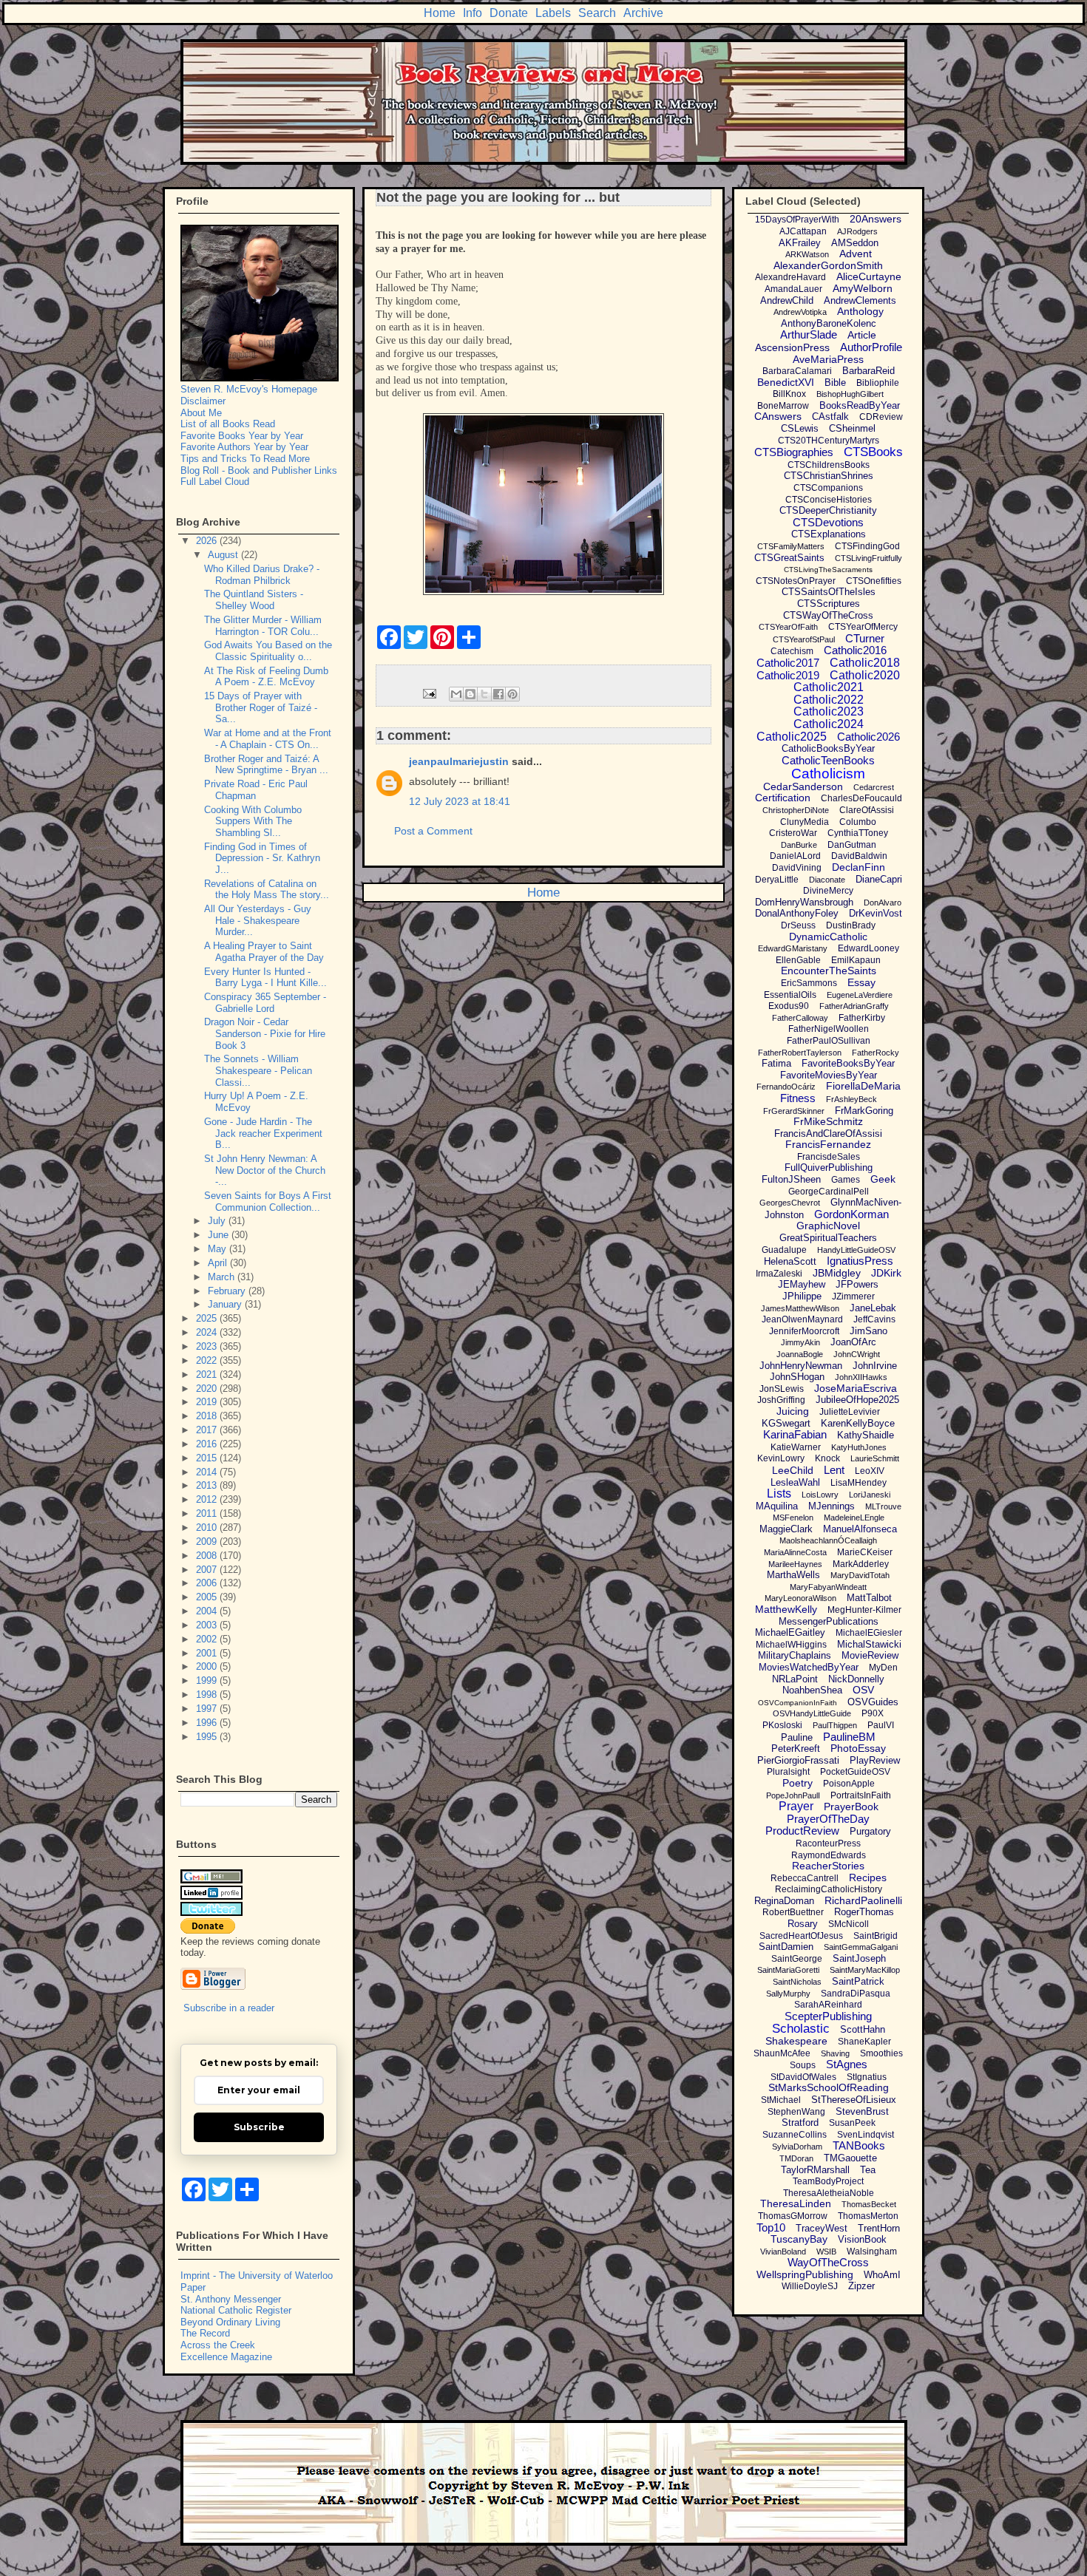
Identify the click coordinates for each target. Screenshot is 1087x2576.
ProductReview (802, 1831)
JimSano (868, 1331)
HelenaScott (790, 1261)
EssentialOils (790, 995)
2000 (208, 1666)
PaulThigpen (835, 1725)
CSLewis (800, 428)
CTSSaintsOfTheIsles (829, 592)
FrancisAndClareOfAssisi (828, 1134)
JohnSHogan (797, 1377)
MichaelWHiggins (791, 1645)
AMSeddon (855, 243)
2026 (208, 541)
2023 (208, 1346)
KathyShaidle (866, 1435)
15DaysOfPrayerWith (797, 220)
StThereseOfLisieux (854, 2100)
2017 (208, 1430)
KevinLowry (781, 1458)
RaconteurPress (828, 1843)
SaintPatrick (858, 1981)
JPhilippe (802, 1296)
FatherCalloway (800, 1018)
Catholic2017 (788, 663)
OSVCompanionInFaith (798, 1703)
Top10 (771, 2227)
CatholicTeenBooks (828, 760)
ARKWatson (807, 254)
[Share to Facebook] (498, 694)
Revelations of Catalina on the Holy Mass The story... (267, 890)
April (219, 1263)
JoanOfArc (853, 1342)
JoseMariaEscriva (856, 1388)
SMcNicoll (849, 1924)
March (223, 1277)
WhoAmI (882, 2275)
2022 (208, 1360)
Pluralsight (788, 1772)
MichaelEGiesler (869, 1633)
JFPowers (857, 1284)
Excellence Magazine (226, 2357)
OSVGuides (873, 1702)
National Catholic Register (236, 2310)
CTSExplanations (829, 534)
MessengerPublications (829, 1621)
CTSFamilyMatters (791, 546)
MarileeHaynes (795, 1564)
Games (846, 1180)
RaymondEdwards (829, 1855)
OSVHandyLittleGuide (812, 1713)
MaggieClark (786, 1529)
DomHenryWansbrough (804, 902)
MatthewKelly (786, 1609)
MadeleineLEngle (854, 1518)
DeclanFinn (859, 867)
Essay (861, 982)
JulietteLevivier (850, 1412)
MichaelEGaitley (790, 1632)
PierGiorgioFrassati (798, 1760)
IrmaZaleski (779, 1274)
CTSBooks (873, 452)
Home (440, 13)
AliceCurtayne (869, 276)
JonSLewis (782, 1389)
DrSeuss (798, 925)
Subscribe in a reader (229, 2008)
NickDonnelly (856, 1679)
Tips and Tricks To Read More (245, 459)
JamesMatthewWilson (800, 1308)
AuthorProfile (871, 347)
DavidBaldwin (859, 856)
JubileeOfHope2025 (857, 1400)
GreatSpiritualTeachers (828, 1238)
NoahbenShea (812, 1690)
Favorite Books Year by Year (242, 436)
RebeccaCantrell (805, 1878)
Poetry (798, 1783)
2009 (208, 1542)
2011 (208, 1513)
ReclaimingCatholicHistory (829, 1889)
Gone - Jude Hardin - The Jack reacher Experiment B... (263, 1133)
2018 (208, 1416)
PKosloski (782, 1725)
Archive (643, 13)
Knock (827, 1458)
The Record (205, 2333)
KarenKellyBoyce (858, 1423)
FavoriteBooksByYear (848, 1063)
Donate (509, 13)
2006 (208, 1583)
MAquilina (777, 1506)
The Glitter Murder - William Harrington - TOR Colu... (263, 626)
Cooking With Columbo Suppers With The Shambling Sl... (253, 821)
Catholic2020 (865, 675)
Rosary (803, 1924)
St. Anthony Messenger (231, 2299)
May (219, 1249)
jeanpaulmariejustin (459, 761)
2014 (208, 1472)
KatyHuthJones (859, 1447)
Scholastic (801, 2029)
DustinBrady (851, 925)
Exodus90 (789, 1006)
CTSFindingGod (867, 546)
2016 (208, 1444)
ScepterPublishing (828, 2016)
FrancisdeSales (829, 1157)
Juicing (793, 1411)
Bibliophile (878, 383)
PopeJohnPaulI (793, 1795)
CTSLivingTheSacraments (828, 570)
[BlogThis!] (470, 694)
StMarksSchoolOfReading (829, 2087)
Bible (835, 383)
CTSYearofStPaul (804, 639)
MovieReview (870, 1655)
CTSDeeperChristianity (828, 510)
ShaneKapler (864, 2042)
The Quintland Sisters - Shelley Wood (254, 600)
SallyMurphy (788, 1994)
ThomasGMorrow (793, 2216)
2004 (208, 1611)
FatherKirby (862, 1018)
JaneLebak (873, 1308)
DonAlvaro (883, 903)
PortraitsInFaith (861, 1795)
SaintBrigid (876, 1936)
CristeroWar (793, 833)
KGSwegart (786, 1423)
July (218, 1221)
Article (862, 335)
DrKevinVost (876, 913)
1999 (208, 1680)
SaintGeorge (797, 1959)
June (220, 1235)
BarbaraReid (868, 371)
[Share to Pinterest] (512, 694)
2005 (208, 1597)
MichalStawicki (869, 1644)
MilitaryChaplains (795, 1655)
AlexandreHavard (790, 277)
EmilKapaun (856, 960)
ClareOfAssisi (867, 810)
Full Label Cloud (215, 482)
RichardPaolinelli (863, 1900)
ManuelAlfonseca (860, 1529)
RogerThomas (864, 1912)
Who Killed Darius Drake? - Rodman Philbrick (262, 575)
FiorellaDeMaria (863, 1086)
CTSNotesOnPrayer (796, 581)
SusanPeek (852, 2123)
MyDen (883, 1668)
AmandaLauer (793, 289)
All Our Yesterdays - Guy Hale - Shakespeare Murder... (258, 920)
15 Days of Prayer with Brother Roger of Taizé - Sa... (261, 707)
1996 (208, 1723)
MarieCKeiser (865, 1552)
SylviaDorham (797, 2147)
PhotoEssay (858, 1748)
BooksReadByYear (860, 405)
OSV (863, 1690)
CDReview (881, 417)
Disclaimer (203, 401)
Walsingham (872, 2252)
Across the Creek (218, 2345)
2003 (208, 1625)
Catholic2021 (829, 687)
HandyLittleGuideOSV (856, 1250)
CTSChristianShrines (829, 476)
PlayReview (875, 1760)
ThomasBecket (869, 2204)
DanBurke (799, 845)
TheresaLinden (796, 2203)
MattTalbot (869, 1598)
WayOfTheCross (828, 2262)
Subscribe (259, 2127)
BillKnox (789, 394)
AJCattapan (803, 231)
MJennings (832, 1506)
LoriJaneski (870, 1495)
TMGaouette (850, 2158)
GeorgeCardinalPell (829, 1192)
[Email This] (456, 694)
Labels (553, 13)
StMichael (781, 2100)
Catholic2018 (865, 663)
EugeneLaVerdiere (860, 995)
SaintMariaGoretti (788, 1970)
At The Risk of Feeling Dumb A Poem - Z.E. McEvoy (266, 677)
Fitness (798, 1098)
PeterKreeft (796, 1749)
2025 (208, 1318)
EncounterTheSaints (829, 971)
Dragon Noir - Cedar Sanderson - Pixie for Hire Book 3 (265, 1033)
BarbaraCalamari (797, 371)
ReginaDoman (784, 1901)
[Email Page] (429, 693)
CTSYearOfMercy (863, 627)
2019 (208, 1402)
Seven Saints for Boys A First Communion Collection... (268, 1202)
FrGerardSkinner (794, 1111)
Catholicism (828, 774)
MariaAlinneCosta (795, 1552)
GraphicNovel (828, 1226)
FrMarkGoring (864, 1111)
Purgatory (870, 1831)
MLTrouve (883, 1506)
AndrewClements (860, 300)
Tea (868, 2170)
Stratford (800, 2123)
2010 (208, 1527)
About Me (201, 413)
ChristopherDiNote (796, 810)
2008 (208, 1556)
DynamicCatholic (828, 937)
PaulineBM (849, 1737)
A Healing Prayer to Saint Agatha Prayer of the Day (264, 952)
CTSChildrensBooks (829, 465)
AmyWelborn (863, 288)
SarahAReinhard (828, 2005)
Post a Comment (433, 831)
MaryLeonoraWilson (800, 1598)
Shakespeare (796, 2041)
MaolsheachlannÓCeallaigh (828, 1540)
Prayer (796, 1806)
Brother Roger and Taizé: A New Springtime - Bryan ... (266, 765)
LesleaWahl (795, 1482)
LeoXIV (870, 1471)
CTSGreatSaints (789, 558)
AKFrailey (800, 243)
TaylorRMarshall (815, 2170)
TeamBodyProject (828, 2181)
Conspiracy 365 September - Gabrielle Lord (265, 1003)
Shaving (835, 2053)
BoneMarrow (783, 406)
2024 (208, 1332)
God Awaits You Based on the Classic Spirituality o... (268, 651)
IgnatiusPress (860, 1261)
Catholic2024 (829, 724)
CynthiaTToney (858, 833)
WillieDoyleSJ (810, 2286)
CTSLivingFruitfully (868, 558)
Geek (883, 1179)
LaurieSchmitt (875, 1458)
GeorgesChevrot (790, 1203)
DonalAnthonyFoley (797, 913)
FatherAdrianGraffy (854, 1006)
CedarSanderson (803, 786)
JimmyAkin (800, 1342)
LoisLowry (820, 1495)
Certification (783, 798)
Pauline (797, 1737)
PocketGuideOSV (855, 1772)
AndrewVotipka (800, 312)
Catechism (792, 651)
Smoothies (881, 2053)
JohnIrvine (875, 1366)
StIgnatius (867, 2077)
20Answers (876, 219)
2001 (208, 1653)
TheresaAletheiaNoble (829, 2193)
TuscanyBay (799, 2239)
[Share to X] (484, 694)
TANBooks (859, 2145)
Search (597, 13)
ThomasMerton (868, 2216)
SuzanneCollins (795, 2135)
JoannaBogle (800, 1354)
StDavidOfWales (803, 2077)
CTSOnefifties (874, 581)
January (226, 1304)
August (224, 555)
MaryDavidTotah (860, 1575)
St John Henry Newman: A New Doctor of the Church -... (265, 1170)
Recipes (868, 1877)
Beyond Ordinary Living (230, 2322)
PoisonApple (849, 1784)
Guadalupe (784, 1250)
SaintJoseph (859, 1958)
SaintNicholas (797, 1982)
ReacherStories (828, 1866)
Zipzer (861, 2286)
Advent (856, 254)
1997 (208, 1709)
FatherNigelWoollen (829, 1029)
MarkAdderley (861, 1564)
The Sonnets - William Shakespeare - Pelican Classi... (258, 1070)
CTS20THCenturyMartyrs (829, 441)
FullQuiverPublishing (829, 1168)
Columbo (858, 822)
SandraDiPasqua (856, 1994)
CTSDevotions (828, 522)
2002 (208, 1639)
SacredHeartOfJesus (801, 1936)
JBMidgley (837, 1273)
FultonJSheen (791, 1179)
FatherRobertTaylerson (800, 1053)
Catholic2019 (788, 675)
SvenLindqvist (866, 2135)
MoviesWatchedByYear (809, 1667)
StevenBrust (862, 2111)
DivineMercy (828, 891)
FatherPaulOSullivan (829, 1041)
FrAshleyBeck (851, 1099)
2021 (208, 1374)
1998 (208, 1695)
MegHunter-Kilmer (864, 1610)
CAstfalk (830, 417)
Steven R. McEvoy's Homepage (249, 389)
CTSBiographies (794, 452)
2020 (208, 1389)
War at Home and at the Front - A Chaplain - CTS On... (268, 739)
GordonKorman (851, 1214)
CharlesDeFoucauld (861, 798)
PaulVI (881, 1725)
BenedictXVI (786, 382)
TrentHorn (879, 2228)
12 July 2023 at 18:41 (460, 801)
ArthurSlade (809, 334)
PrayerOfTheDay (828, 1819)
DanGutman (852, 845)
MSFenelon (793, 1518)
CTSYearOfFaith (788, 627)
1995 (208, 1737)
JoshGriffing (781, 1400)
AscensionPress (792, 347)
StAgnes (847, 2064)
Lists (779, 1493)
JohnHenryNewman (801, 1366)
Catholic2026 (868, 737)
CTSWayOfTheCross (828, 615)
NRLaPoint (795, 1679)
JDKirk (886, 1273)
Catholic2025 (792, 737)
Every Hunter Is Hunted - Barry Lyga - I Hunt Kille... (265, 978)
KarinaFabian (795, 1434)
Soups (803, 2065)
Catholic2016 (855, 650)
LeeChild (793, 1470)
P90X (873, 1713)
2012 (208, 1499)
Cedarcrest (874, 787)
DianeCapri (879, 879)
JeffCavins (874, 1319)
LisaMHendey (859, 1483)
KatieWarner (796, 1447)
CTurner (865, 638)
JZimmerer (853, 1297)
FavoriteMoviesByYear (829, 1075)
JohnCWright (857, 1354)
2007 (208, 1570)
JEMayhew (802, 1284)
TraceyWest (822, 2228)
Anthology (860, 311)
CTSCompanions (828, 488)
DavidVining (797, 868)
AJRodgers (857, 231)
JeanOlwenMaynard (802, 1319)
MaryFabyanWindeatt (828, 1587)
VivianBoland (783, 2252)
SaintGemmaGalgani (861, 1947)
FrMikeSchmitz (828, 1121)
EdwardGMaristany (793, 948)
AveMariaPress (828, 359)
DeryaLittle (777, 880)
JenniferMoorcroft (804, 1331)
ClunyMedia (805, 822)
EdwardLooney (868, 948)
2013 (208, 1485)
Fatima (776, 1063)
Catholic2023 (829, 711)
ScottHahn (863, 2029)
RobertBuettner (793, 1912)
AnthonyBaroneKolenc (829, 323)
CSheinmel (852, 428)
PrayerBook (851, 1807)
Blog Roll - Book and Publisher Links (259, 470)
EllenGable (798, 960)
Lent (834, 1470)
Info (473, 13)
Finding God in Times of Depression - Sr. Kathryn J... (262, 858)
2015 (208, 1458)
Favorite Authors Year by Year (244, 447)
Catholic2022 (829, 700)
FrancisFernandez (828, 1144)
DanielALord (795, 856)
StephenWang (796, 2112)
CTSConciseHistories (829, 500)
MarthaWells (793, 1575)
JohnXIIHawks (861, 1377)
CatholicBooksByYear (828, 748)
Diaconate (827, 880)
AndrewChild (787, 300)
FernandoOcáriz (786, 1087)
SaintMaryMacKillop (865, 1970)
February (228, 1291)
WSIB (826, 2252)
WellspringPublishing (805, 2274)
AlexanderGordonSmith (828, 265)
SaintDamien (786, 1947)
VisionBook (862, 2239)
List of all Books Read (228, 424)
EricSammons (809, 983)
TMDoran (796, 2158)
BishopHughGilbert (850, 394)
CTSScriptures (829, 604)
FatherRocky (876, 1053)
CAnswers (778, 416)
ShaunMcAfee (782, 2053)
